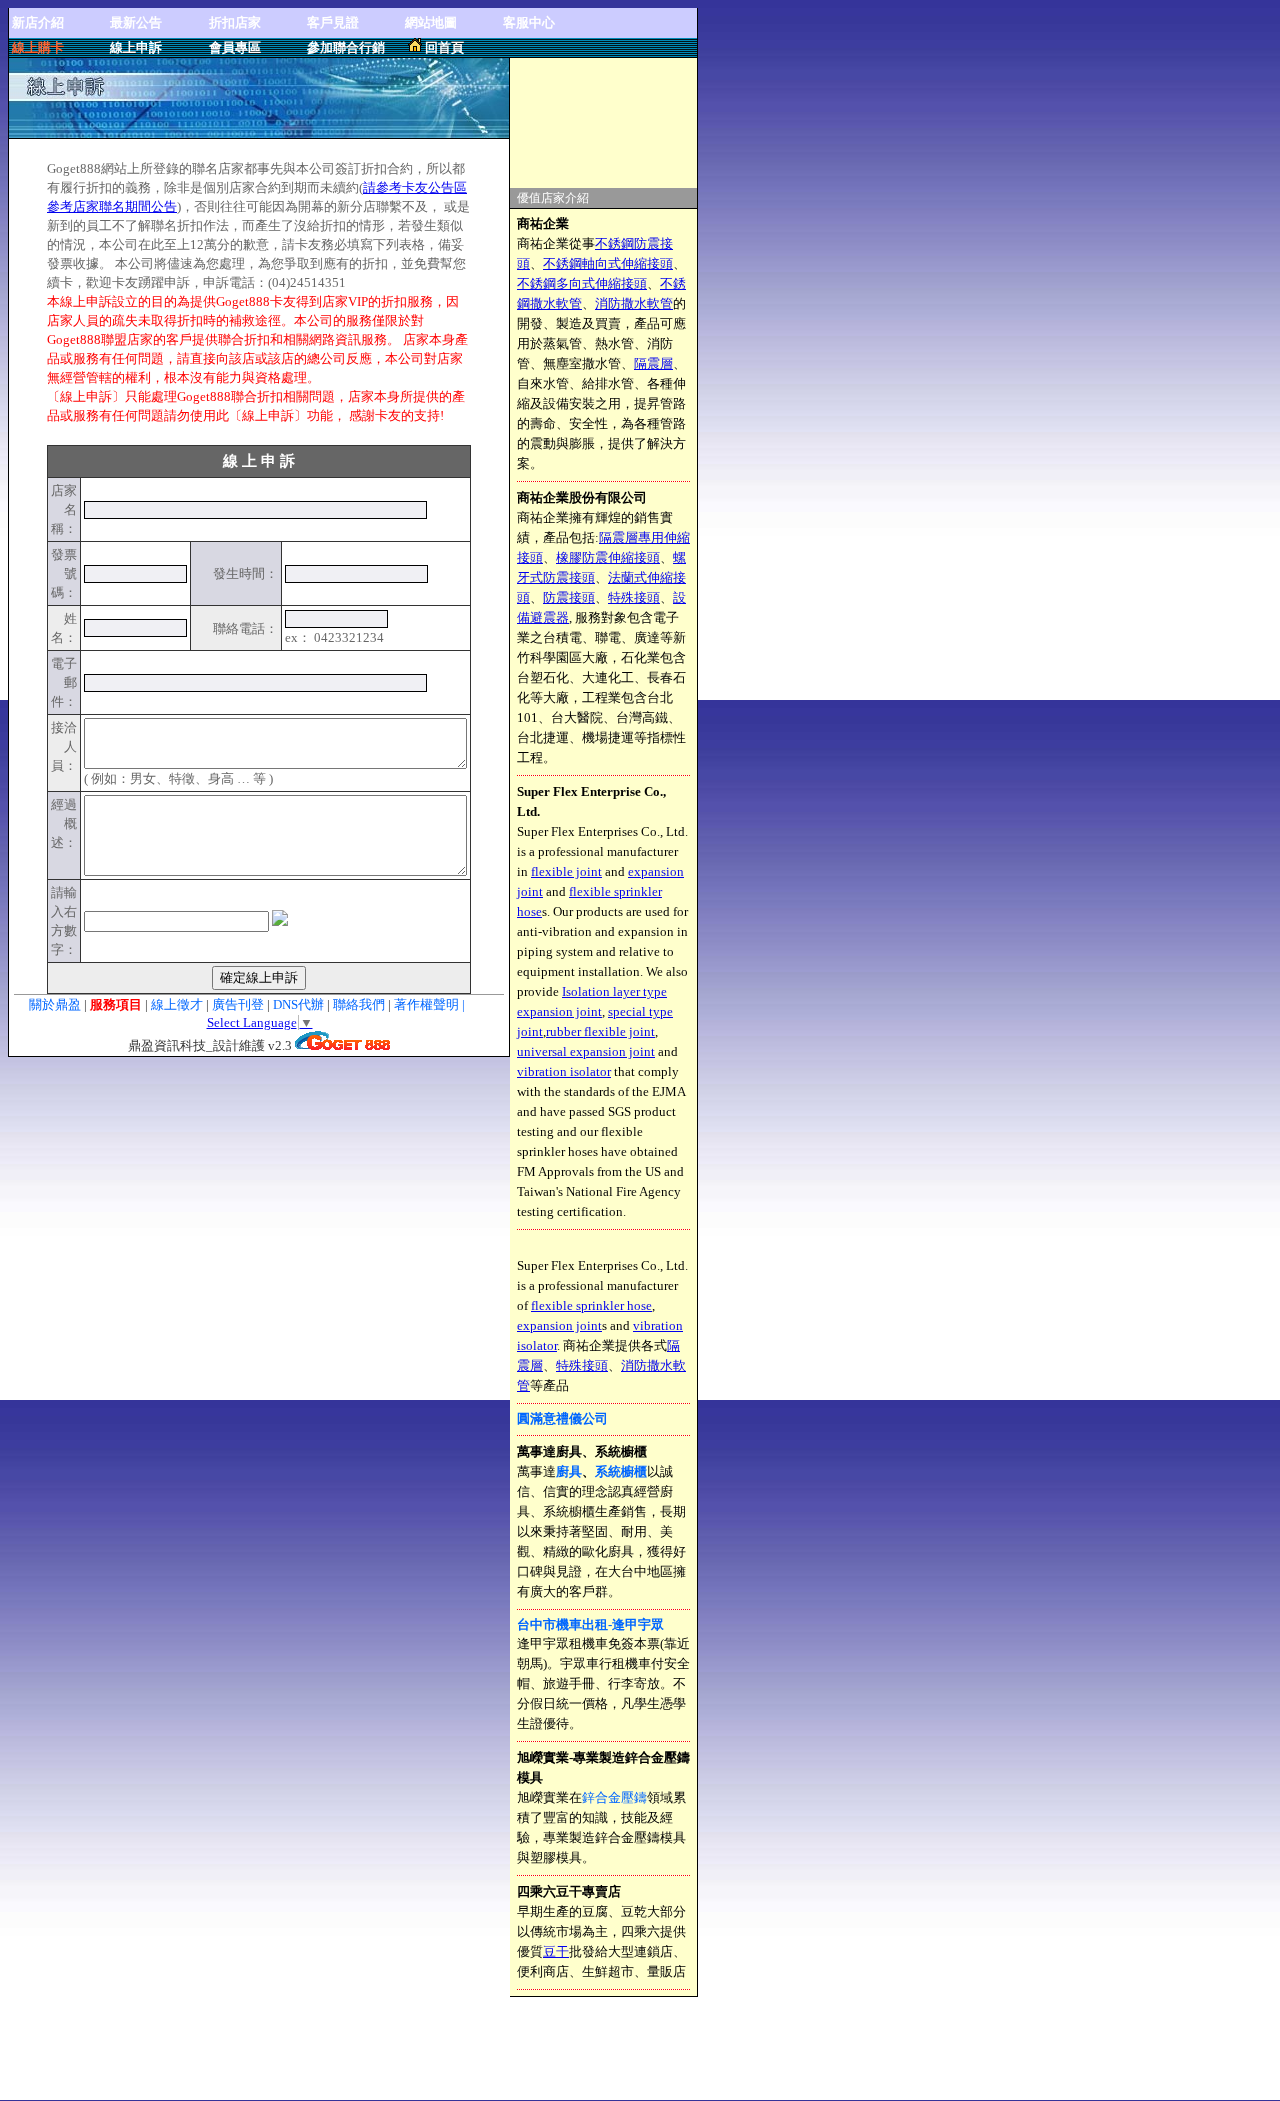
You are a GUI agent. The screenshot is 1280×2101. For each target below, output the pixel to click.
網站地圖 (431, 22)
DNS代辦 (298, 1004)
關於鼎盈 (55, 1004)
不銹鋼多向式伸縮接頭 (582, 283)
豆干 (556, 1951)
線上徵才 (177, 1004)
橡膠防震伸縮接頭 (608, 557)
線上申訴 (136, 47)
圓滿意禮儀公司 (562, 1418)
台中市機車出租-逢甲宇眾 (590, 1624)
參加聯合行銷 (346, 47)
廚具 (569, 1471)
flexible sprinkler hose (591, 1305)
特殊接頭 (634, 597)
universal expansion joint (586, 1051)
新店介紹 (38, 22)
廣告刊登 (238, 1004)
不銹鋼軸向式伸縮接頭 (608, 263)
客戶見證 (333, 22)
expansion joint (559, 1325)
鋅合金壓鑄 (614, 1797)
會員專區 (235, 47)
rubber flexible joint (600, 1031)
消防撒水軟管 (634, 303)
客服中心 (529, 22)
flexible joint (566, 871)
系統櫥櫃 (621, 1471)
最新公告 (136, 22)
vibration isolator (564, 1071)
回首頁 (444, 47)
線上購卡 (38, 47)
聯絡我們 (360, 1004)
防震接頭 (569, 597)
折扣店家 (235, 22)
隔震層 (653, 363)
